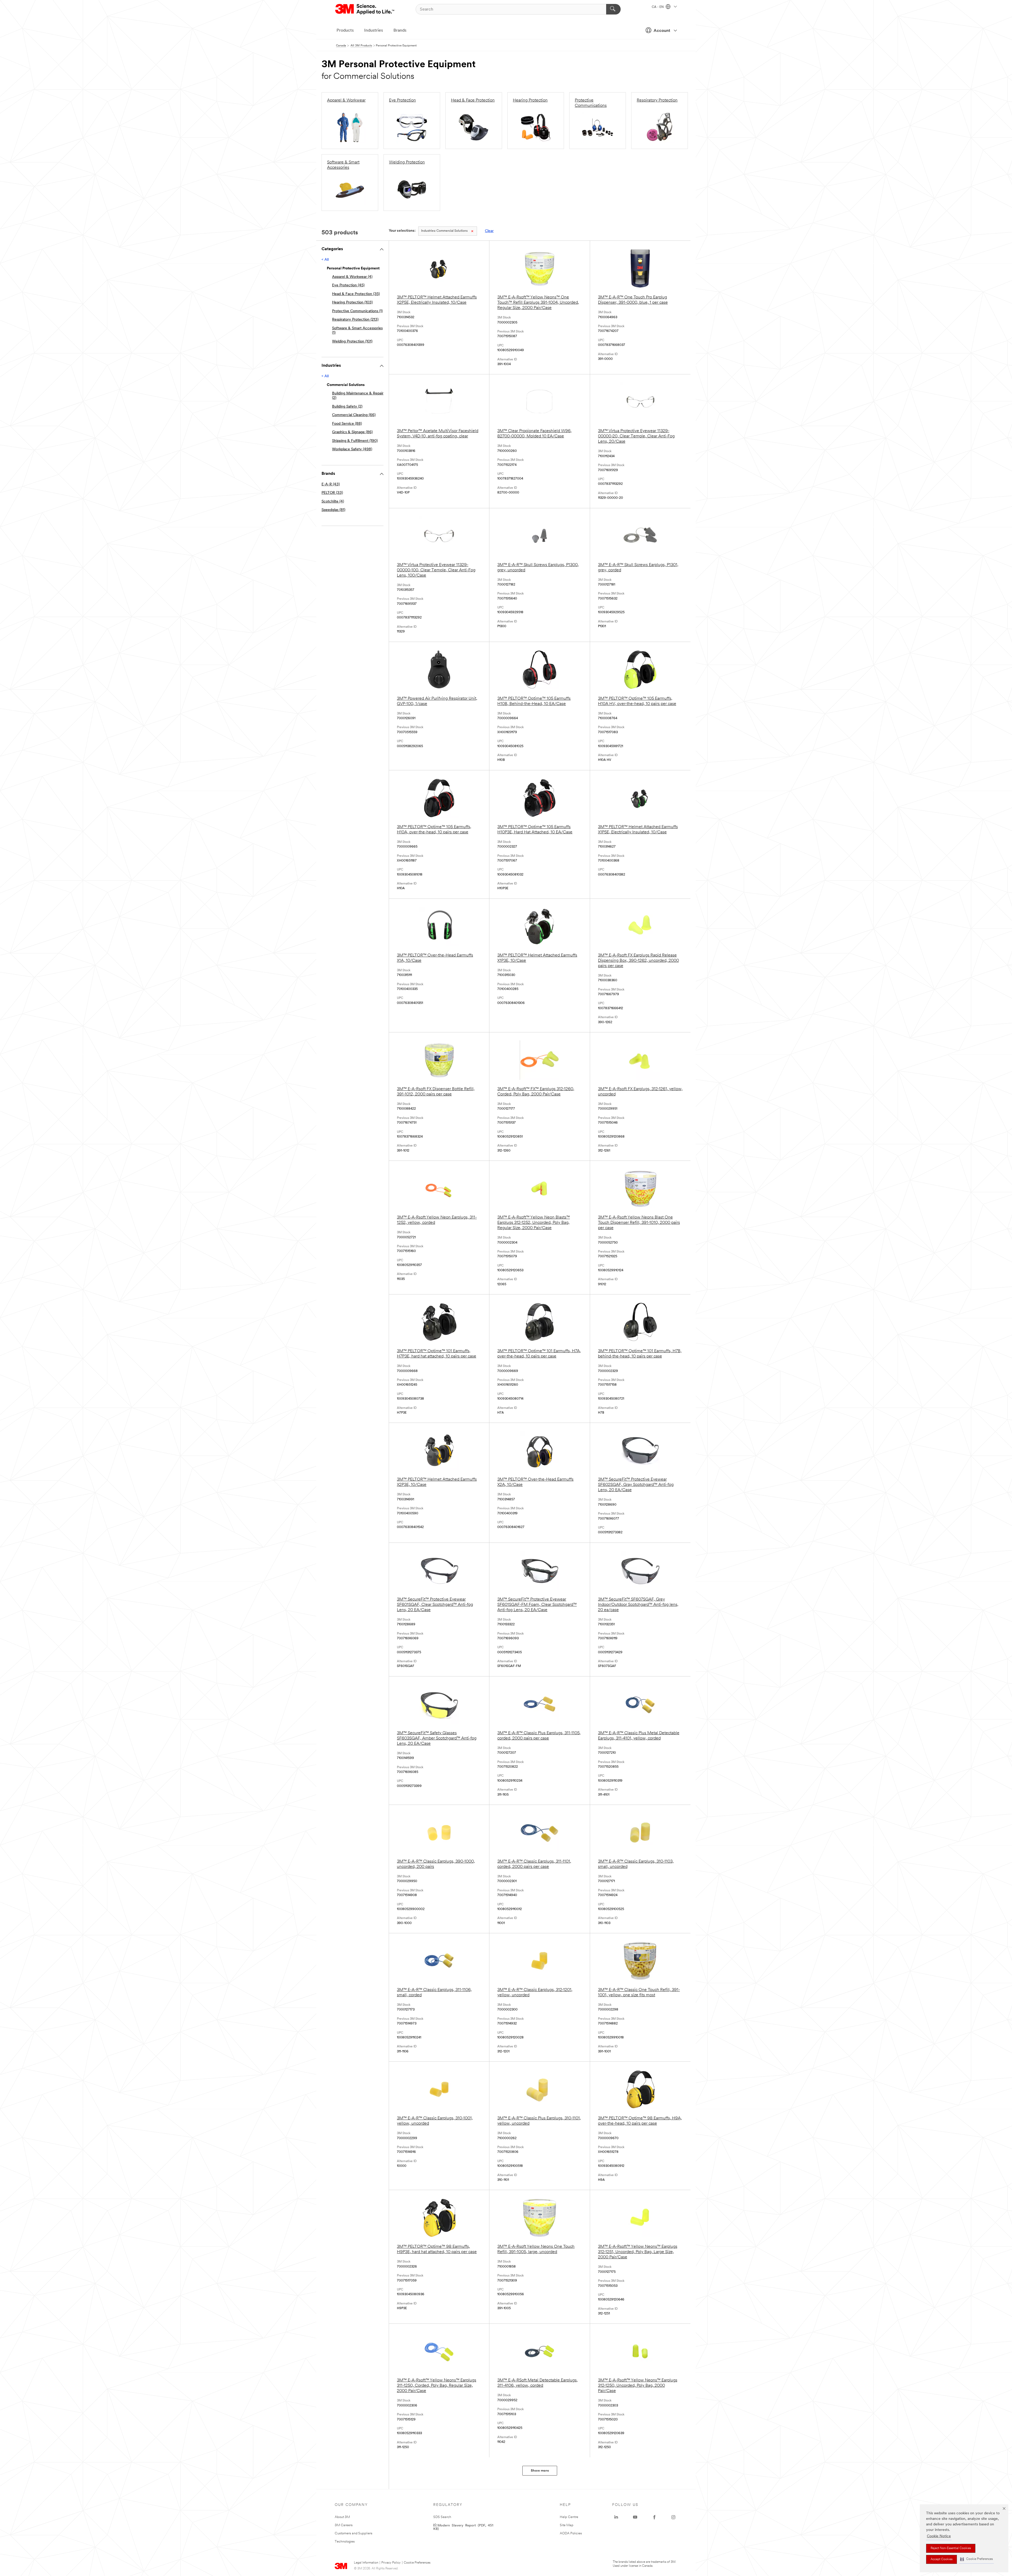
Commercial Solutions (444, 231)
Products (345, 31)
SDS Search (442, 2517)
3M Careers (344, 2525)
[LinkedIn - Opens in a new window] (616, 2517)
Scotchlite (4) (333, 502)
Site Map (567, 2525)
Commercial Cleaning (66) (354, 415)
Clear (489, 231)
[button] (976, 2559)
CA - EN (658, 7)
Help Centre (569, 2517)
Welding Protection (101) (352, 342)
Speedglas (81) (333, 510)
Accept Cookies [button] (942, 2559)
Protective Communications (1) (357, 311)
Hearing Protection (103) (352, 303)
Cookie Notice (939, 2536)
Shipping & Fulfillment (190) (355, 441)
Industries (374, 31)
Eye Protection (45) (348, 285)
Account (662, 31)
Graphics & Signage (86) (352, 432)
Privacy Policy (391, 2563)
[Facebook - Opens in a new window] (654, 2517)
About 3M (342, 2517)
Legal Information (366, 2563)
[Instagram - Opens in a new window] (673, 2517)
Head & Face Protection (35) (356, 294)
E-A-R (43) (331, 484)
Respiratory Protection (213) (355, 320)
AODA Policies (571, 2533)
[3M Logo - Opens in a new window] (365, 9)
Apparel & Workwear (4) (352, 277)
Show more (540, 2471)
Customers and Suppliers (354, 2533)
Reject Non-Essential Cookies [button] (951, 2548)
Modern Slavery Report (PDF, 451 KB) (463, 2527)
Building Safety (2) (347, 407)
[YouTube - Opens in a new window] (635, 2517)
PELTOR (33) (332, 493)
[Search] (613, 9)
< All (325, 260)
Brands (400, 31)
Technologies (345, 2542)
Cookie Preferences (417, 2563)
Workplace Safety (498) (352, 449)
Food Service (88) (347, 424)
